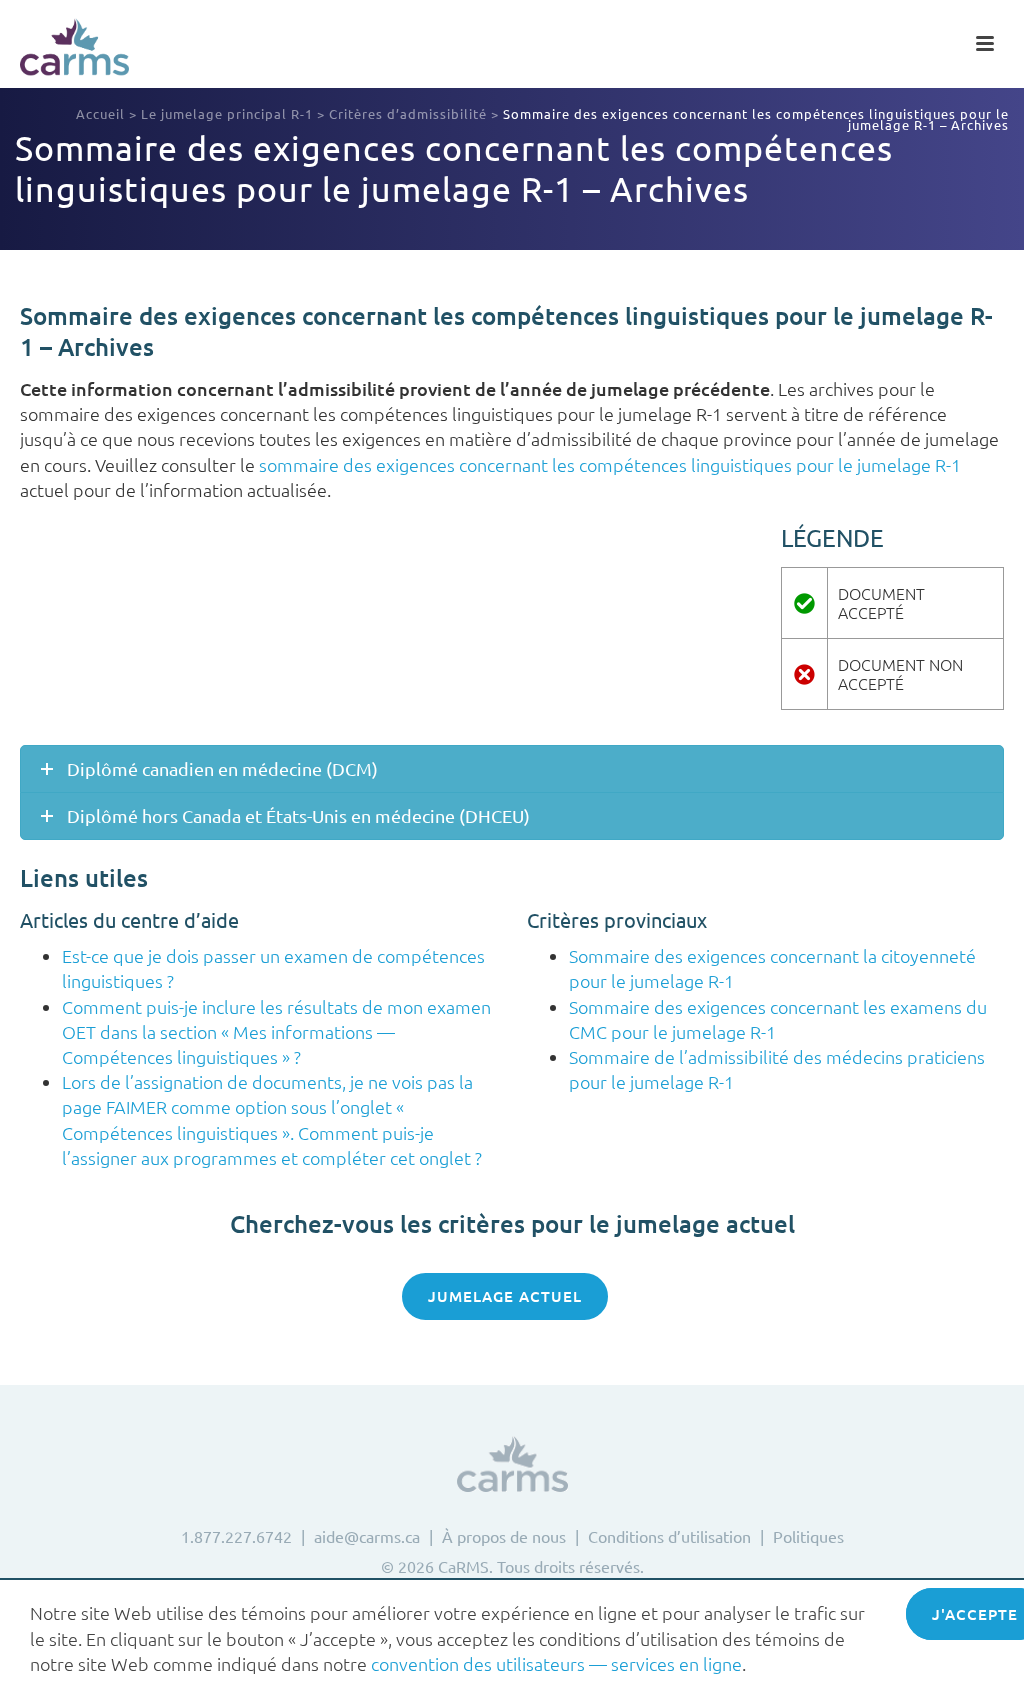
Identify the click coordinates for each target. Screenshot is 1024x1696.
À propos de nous (504, 1536)
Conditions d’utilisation (669, 1536)
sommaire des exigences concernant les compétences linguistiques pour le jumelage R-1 (610, 464)
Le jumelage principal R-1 (227, 113)
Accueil (100, 113)
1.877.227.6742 (236, 1536)
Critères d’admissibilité (408, 113)
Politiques (808, 1536)
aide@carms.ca (367, 1536)
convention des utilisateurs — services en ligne (556, 1663)
